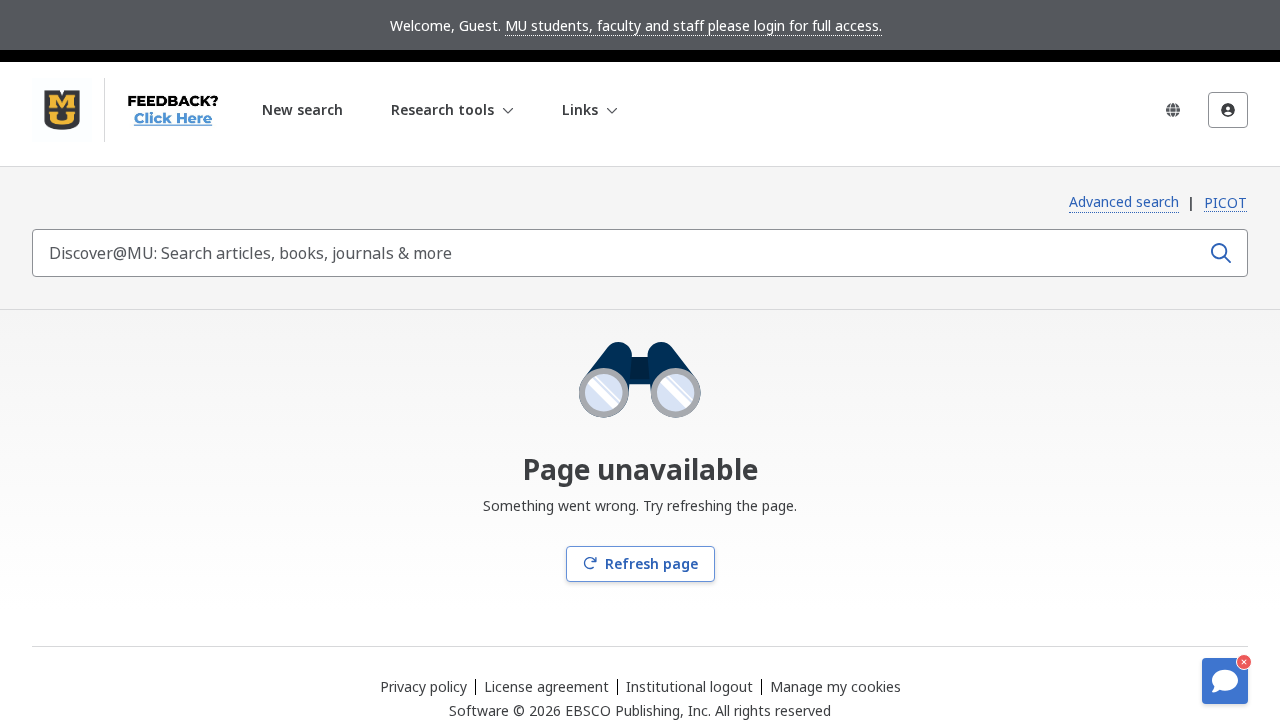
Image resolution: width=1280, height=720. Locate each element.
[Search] (1221, 253)
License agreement (546, 686)
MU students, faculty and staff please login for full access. (693, 25)
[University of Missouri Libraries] (62, 110)
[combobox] (618, 253)
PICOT (1225, 202)
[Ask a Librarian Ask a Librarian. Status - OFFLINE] (1225, 681)
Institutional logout (689, 686)
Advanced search (1124, 201)
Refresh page (651, 563)
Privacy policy (423, 686)
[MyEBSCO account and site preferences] (1228, 110)
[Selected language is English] (1173, 110)
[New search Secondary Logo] (167, 110)
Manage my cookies (835, 687)
